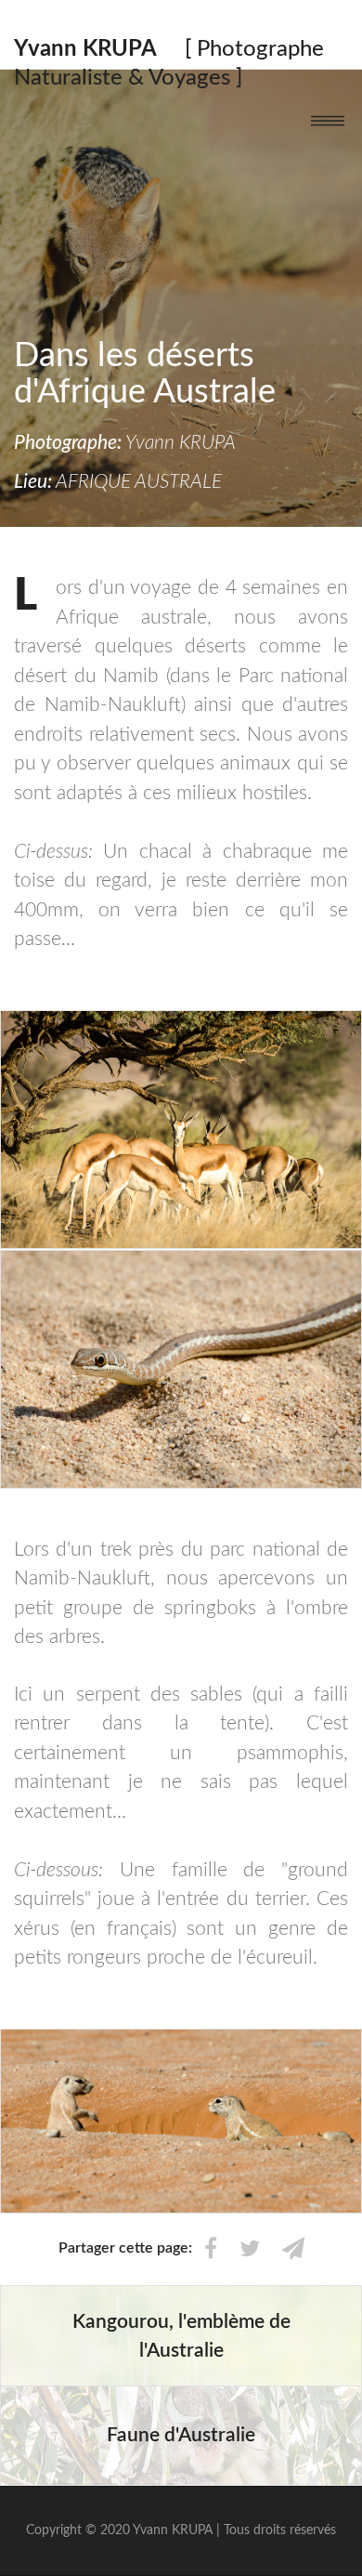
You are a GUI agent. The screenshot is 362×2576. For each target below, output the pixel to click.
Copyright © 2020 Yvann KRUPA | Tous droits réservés (181, 2530)
